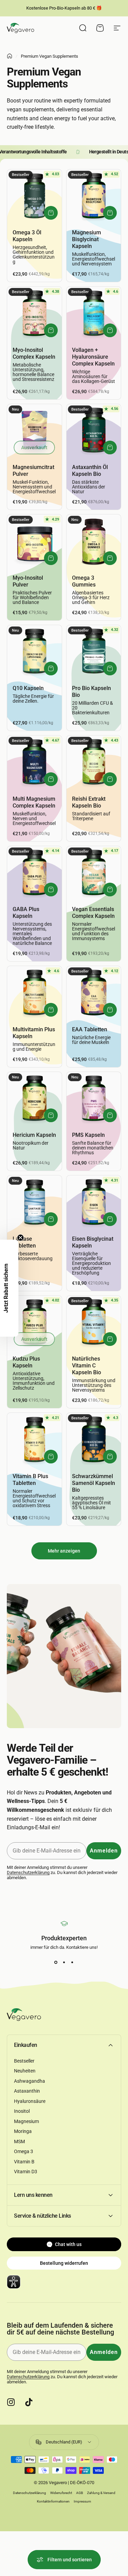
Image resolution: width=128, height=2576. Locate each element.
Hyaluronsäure (30, 2101)
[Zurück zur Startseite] (10, 56)
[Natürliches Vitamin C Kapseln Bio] (94, 1323)
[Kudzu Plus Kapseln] (34, 1323)
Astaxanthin (27, 2091)
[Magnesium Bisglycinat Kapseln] (94, 197)
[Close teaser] (20, 1238)
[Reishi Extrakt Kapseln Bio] (94, 763)
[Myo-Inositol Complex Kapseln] (34, 314)
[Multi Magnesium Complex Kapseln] (34, 763)
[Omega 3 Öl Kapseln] (34, 197)
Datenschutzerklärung (28, 1872)
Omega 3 (24, 2151)
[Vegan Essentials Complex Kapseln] (94, 873)
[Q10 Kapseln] (34, 652)
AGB (80, 2493)
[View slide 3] (72, 1962)
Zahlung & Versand (101, 2493)
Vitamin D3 (26, 2172)
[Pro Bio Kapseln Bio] (94, 652)
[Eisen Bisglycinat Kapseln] (94, 1203)
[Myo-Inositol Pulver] (34, 542)
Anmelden (104, 1851)
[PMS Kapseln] (94, 1099)
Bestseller (24, 2061)
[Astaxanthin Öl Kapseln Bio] (94, 431)
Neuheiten (25, 2071)
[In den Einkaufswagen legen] (51, 213)
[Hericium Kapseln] (34, 1099)
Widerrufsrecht (61, 2493)
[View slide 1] (56, 1962)
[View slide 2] (64, 1962)
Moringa (23, 2131)
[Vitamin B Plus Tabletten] (34, 1440)
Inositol (22, 2111)
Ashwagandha (30, 2081)
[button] (9, 1288)
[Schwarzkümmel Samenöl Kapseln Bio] (94, 1440)
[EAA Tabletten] (94, 993)
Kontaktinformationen (53, 2501)
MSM (19, 2141)
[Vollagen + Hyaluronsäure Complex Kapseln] (94, 314)
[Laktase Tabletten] (34, 1203)
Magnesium (26, 2121)
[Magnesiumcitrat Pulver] (34, 431)
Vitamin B (24, 2162)
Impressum (82, 2501)
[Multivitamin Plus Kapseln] (34, 993)
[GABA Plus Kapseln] (34, 873)
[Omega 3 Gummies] (94, 542)
